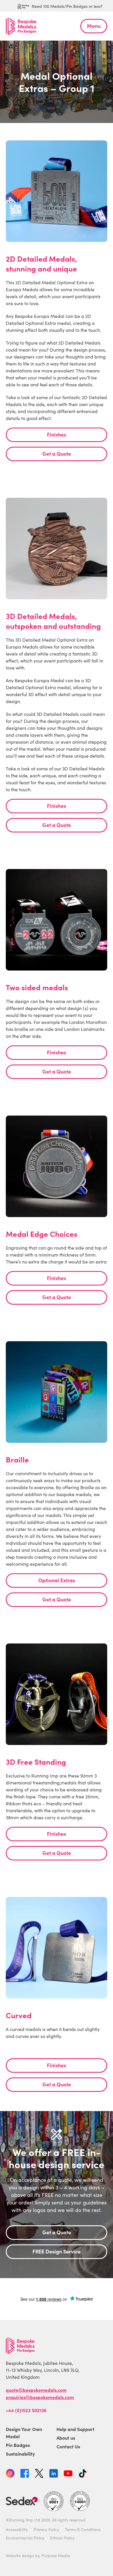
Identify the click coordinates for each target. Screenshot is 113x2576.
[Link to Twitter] (39, 2474)
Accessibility (17, 2529)
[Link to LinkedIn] (54, 2474)
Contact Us (68, 2446)
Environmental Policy (25, 2538)
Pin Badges (18, 2445)
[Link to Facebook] (25, 2474)
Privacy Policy (46, 2529)
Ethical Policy (62, 2538)
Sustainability (20, 2454)
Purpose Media (56, 2556)
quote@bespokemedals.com (36, 2390)
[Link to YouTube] (68, 2474)
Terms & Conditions (83, 2529)
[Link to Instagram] (10, 2474)
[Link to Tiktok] (83, 2474)
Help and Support (75, 2429)
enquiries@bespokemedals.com (40, 2397)
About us (66, 2438)
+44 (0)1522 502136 (26, 2410)
